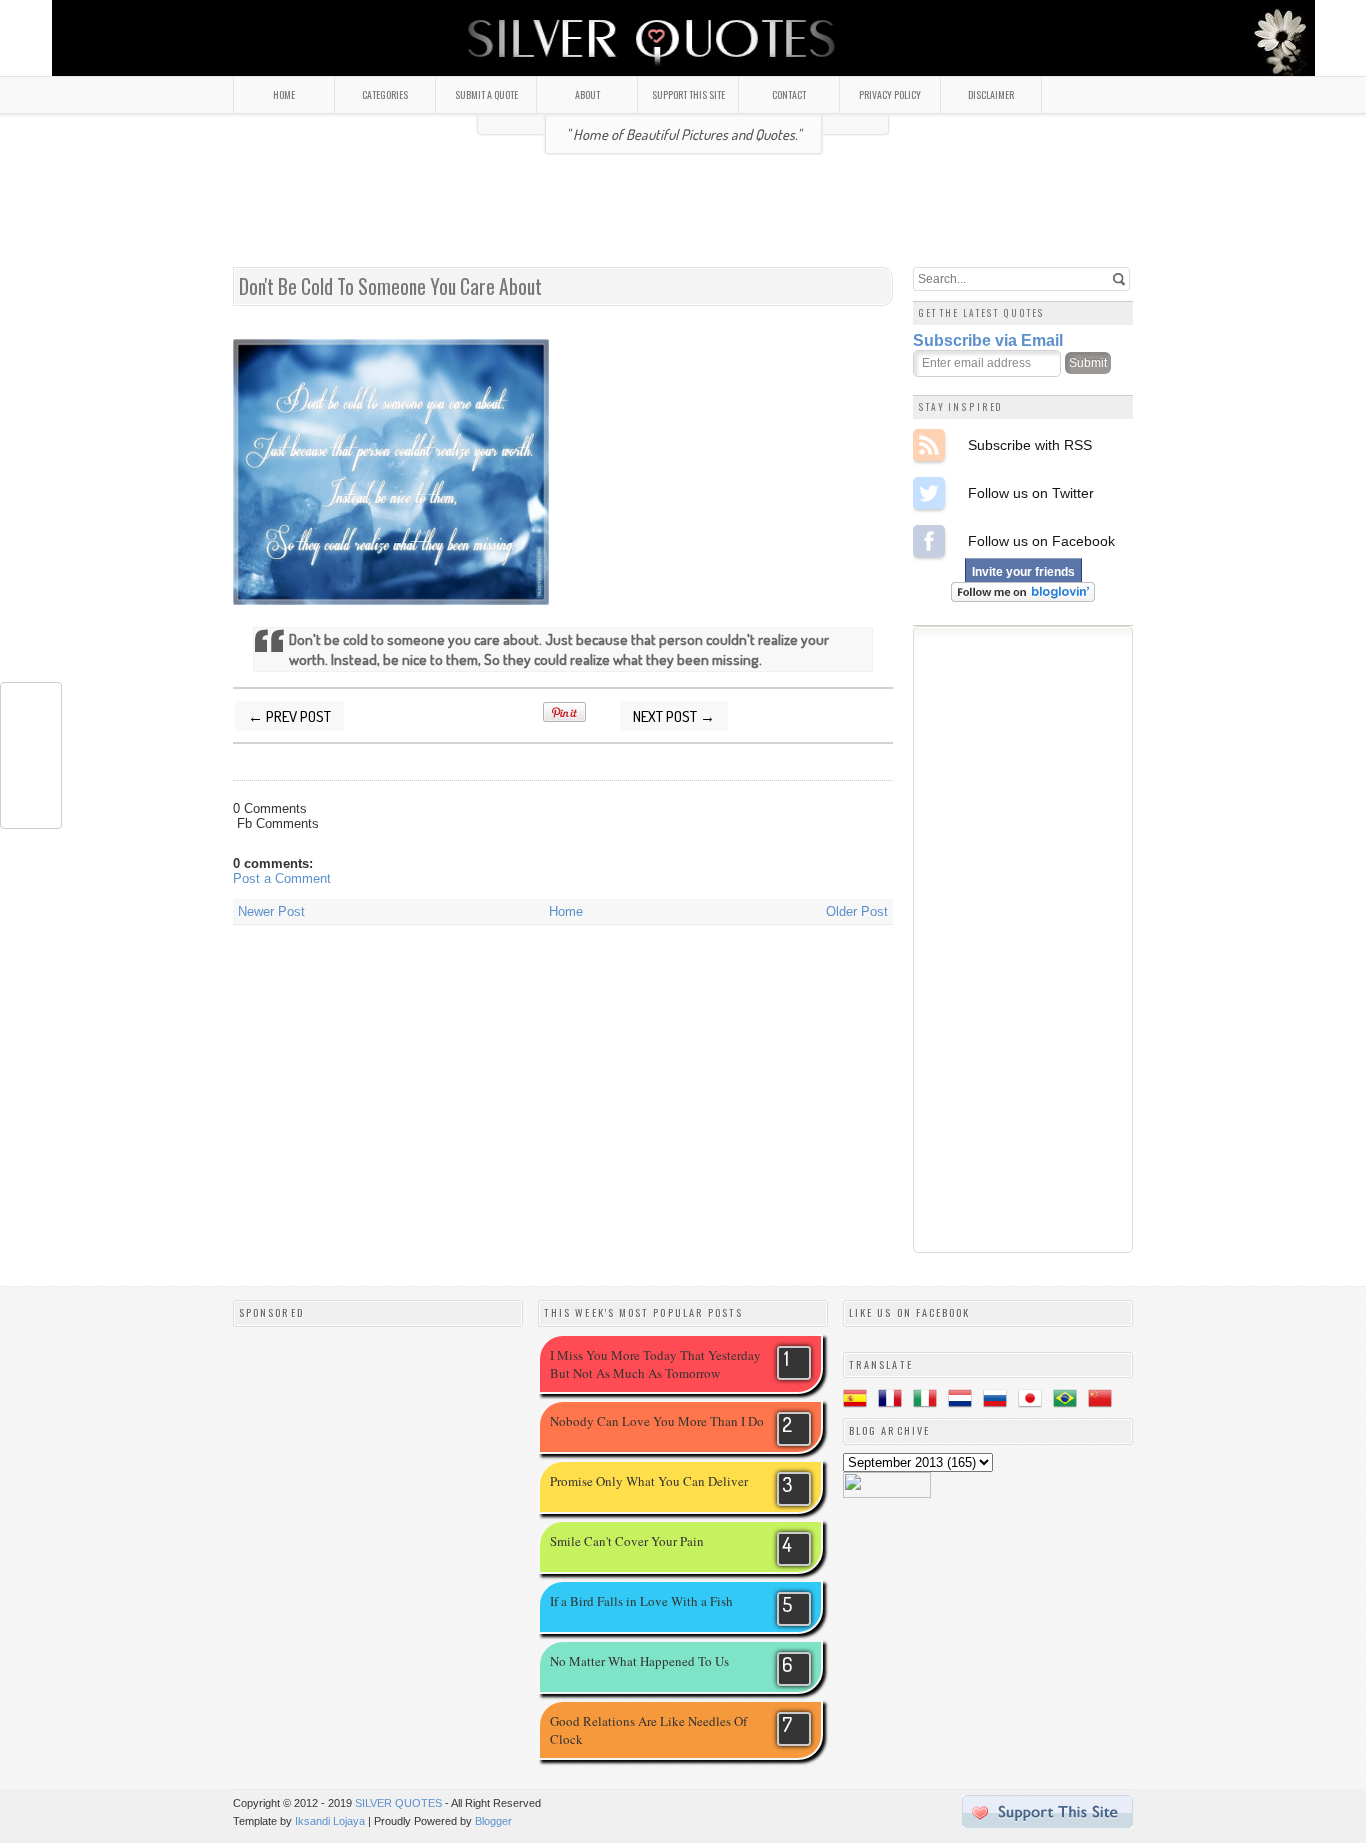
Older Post (857, 911)
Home (566, 911)
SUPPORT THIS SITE (688, 94)
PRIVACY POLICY (890, 94)
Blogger (493, 1821)
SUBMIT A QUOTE (486, 94)
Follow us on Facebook (929, 541)
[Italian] (929, 1401)
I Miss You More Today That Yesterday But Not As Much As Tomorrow (655, 1364)
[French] (894, 1401)
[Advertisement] (683, 219)
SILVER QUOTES (398, 1803)
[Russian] (999, 1401)
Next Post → (674, 716)
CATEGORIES (385, 94)
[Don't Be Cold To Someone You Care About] (391, 599)
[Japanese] (1034, 1401)
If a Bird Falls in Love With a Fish (641, 1601)
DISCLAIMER (991, 94)
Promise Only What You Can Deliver (649, 1481)
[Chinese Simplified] (1104, 1401)
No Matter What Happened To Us (639, 1661)
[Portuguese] (1069, 1401)
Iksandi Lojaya (330, 1821)
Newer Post (271, 911)
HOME (284, 94)
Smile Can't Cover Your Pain (627, 1541)
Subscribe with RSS (929, 445)
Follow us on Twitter (929, 493)
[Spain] (859, 1401)
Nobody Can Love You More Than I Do (657, 1421)
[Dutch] (964, 1401)
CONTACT (789, 94)
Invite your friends (1023, 572)
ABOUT (587, 94)
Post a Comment (282, 878)
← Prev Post (289, 716)
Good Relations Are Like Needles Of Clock (648, 1730)
